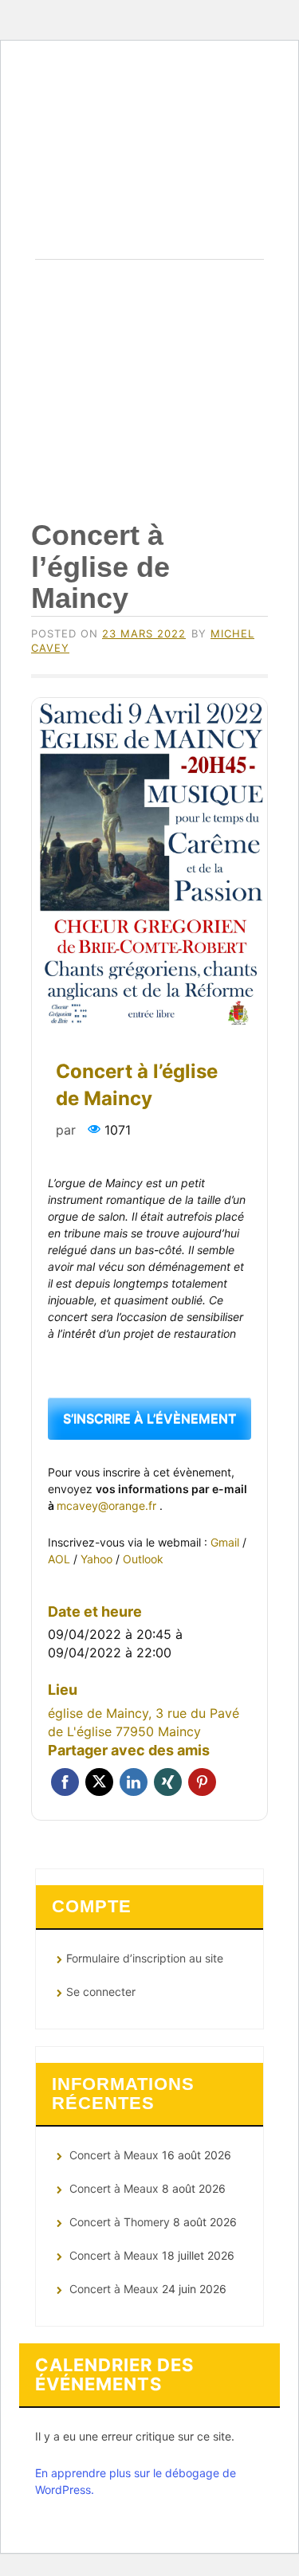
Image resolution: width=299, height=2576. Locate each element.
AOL (61, 1559)
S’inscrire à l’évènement (150, 1418)
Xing (168, 1782)
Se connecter (101, 1992)
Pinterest (202, 1782)
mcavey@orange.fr (108, 1506)
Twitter (99, 1782)
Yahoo (98, 1559)
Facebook (65, 1782)
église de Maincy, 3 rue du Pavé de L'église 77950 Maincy (144, 1722)
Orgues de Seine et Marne (149, 177)
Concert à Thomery (120, 2222)
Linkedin (134, 1782)
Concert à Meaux (114, 2155)
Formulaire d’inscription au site (145, 1958)
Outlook (143, 1559)
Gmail (226, 1542)
